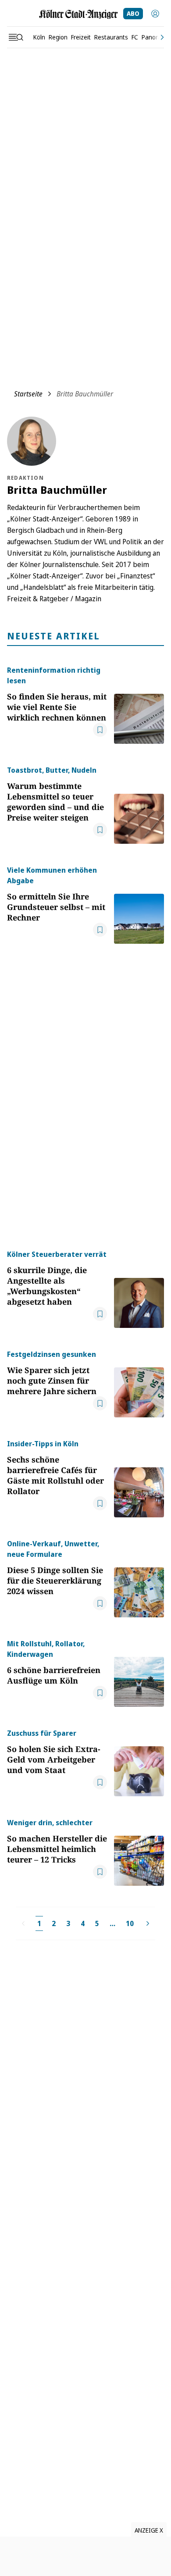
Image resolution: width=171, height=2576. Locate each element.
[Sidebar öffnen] (16, 37)
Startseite (28, 394)
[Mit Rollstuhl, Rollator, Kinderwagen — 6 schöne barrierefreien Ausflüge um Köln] (139, 1673)
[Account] (155, 14)
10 (130, 1923)
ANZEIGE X (149, 2530)
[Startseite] (78, 14)
